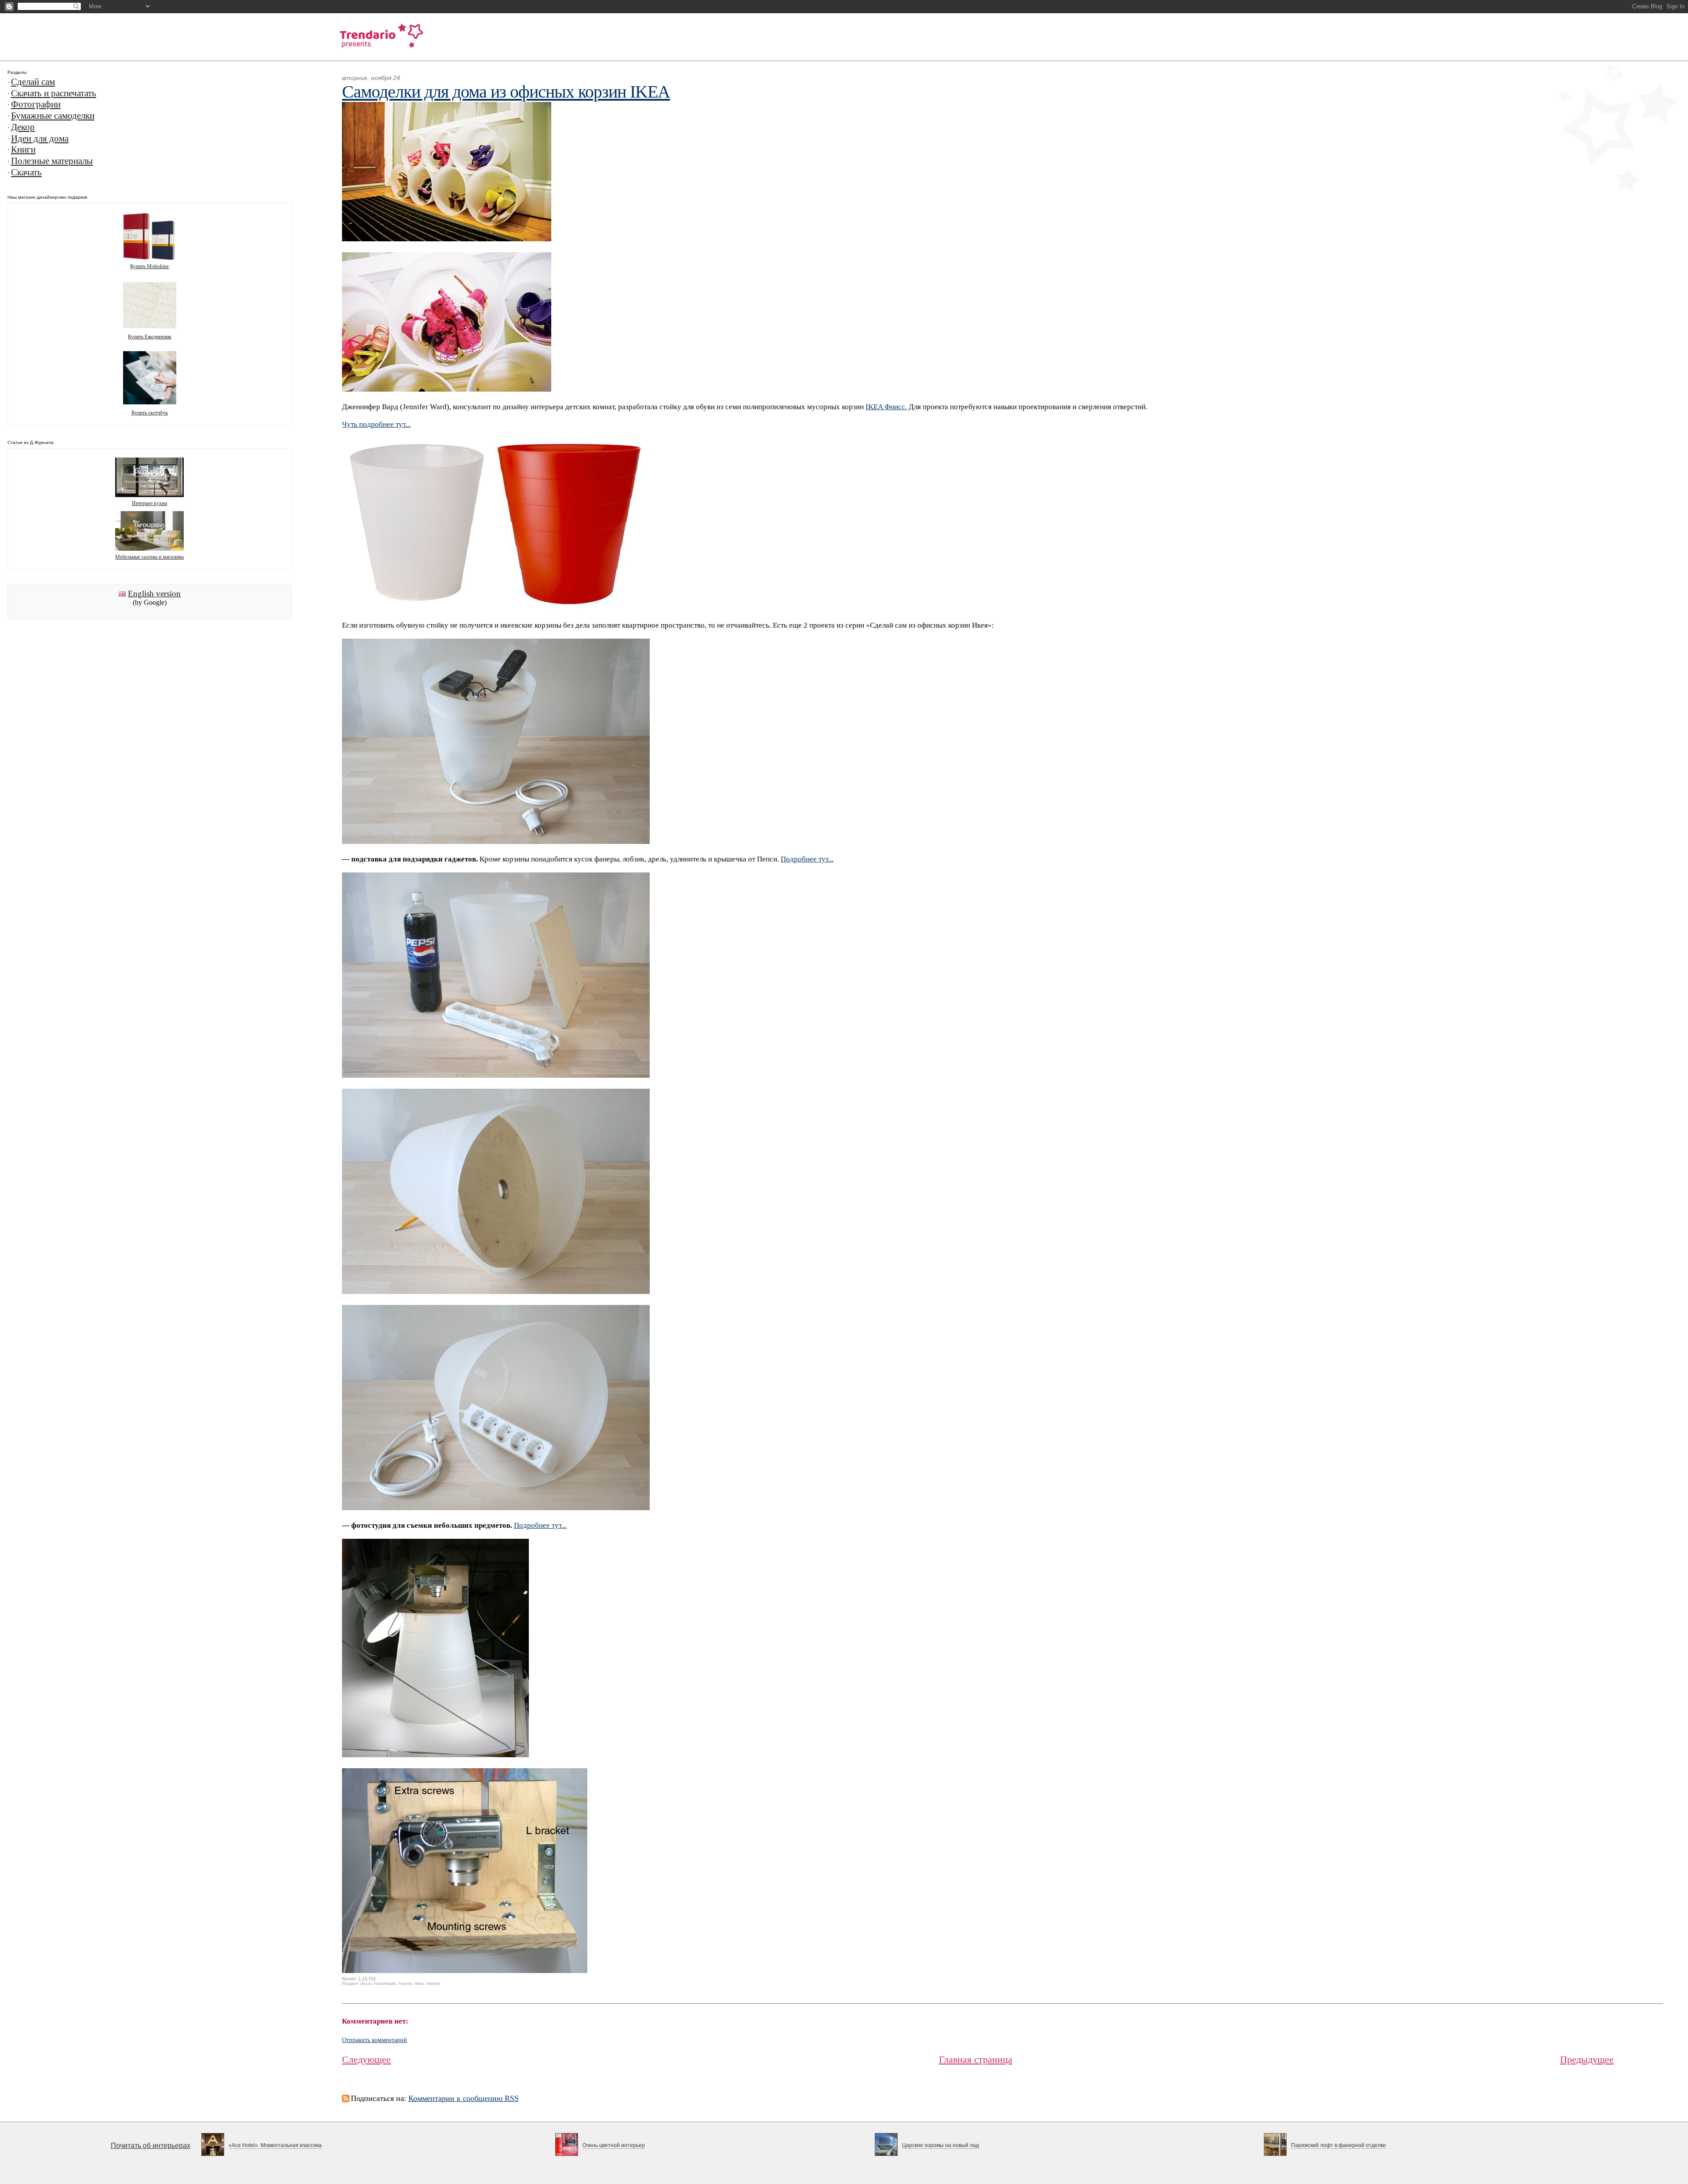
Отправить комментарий (375, 2040)
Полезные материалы (52, 161)
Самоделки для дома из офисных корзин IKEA (506, 92)
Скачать (26, 172)
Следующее (366, 2059)
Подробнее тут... (807, 859)
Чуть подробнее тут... (376, 424)
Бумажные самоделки (53, 116)
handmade (385, 1983)
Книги (23, 149)
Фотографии (36, 104)
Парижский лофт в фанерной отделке (1339, 2145)
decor (366, 1983)
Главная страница (976, 2059)
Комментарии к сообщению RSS (464, 2098)
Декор (23, 127)
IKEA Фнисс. (886, 407)
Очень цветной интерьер (614, 2145)
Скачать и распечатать (54, 93)
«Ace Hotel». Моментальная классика (275, 2145)
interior (433, 1983)
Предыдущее (1587, 2059)
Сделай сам (33, 82)
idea (419, 1983)
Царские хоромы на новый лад (940, 2145)
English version (154, 594)
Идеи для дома (40, 138)
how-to (406, 1983)
